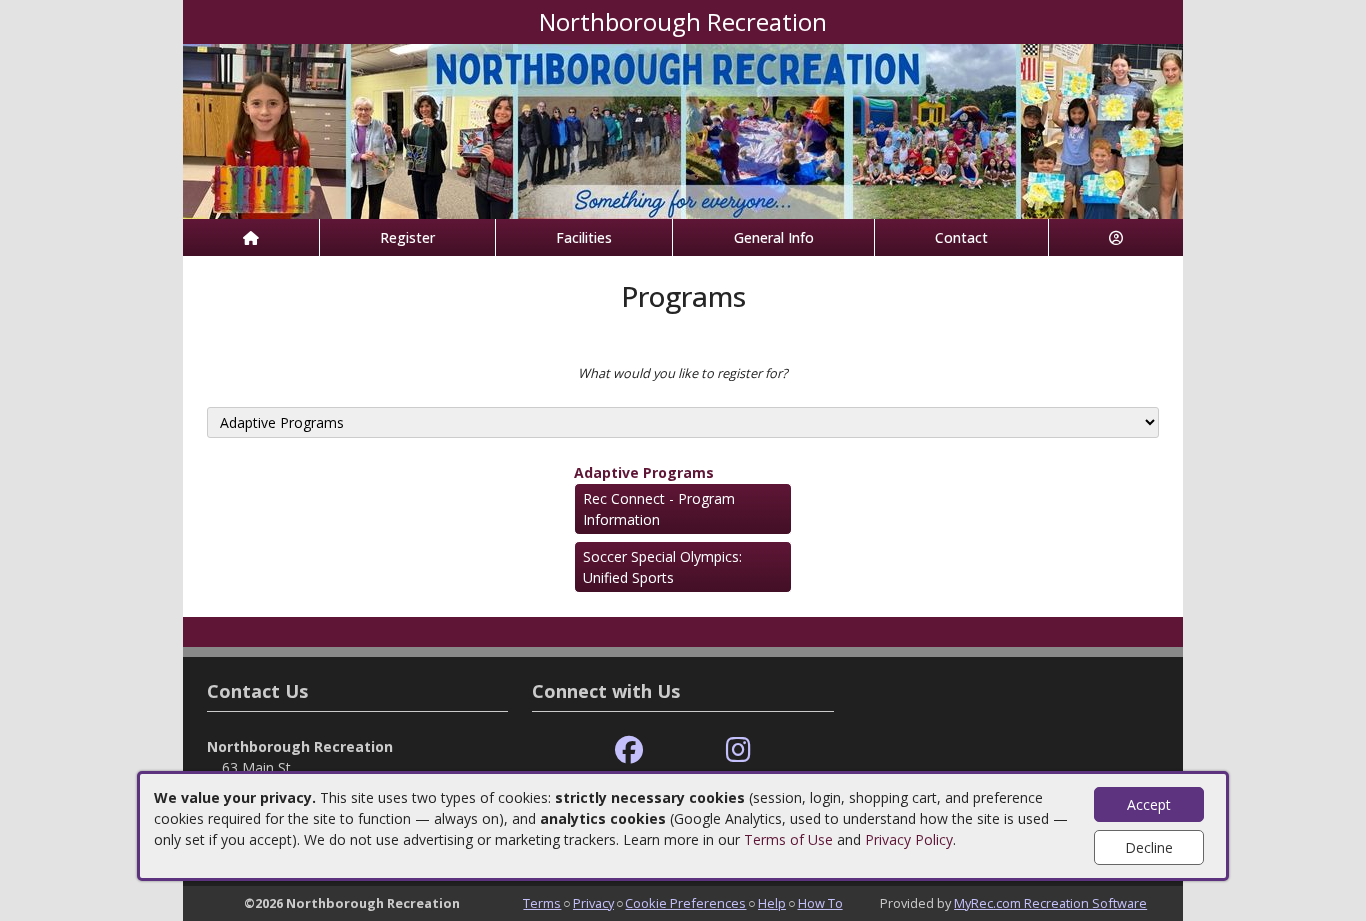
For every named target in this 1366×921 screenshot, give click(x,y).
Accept (1149, 804)
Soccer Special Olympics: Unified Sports (662, 567)
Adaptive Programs (644, 472)
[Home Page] (251, 237)
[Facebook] (629, 750)
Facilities (584, 237)
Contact (961, 237)
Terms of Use (788, 839)
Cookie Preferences (685, 903)
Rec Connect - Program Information (659, 509)
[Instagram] (738, 750)
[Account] (1116, 237)
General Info (774, 237)
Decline (1149, 847)
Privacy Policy (909, 839)
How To (820, 903)
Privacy (593, 903)
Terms (542, 903)
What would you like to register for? (683, 373)
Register (407, 237)
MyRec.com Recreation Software (1050, 903)
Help (772, 903)
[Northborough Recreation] (683, 129)
